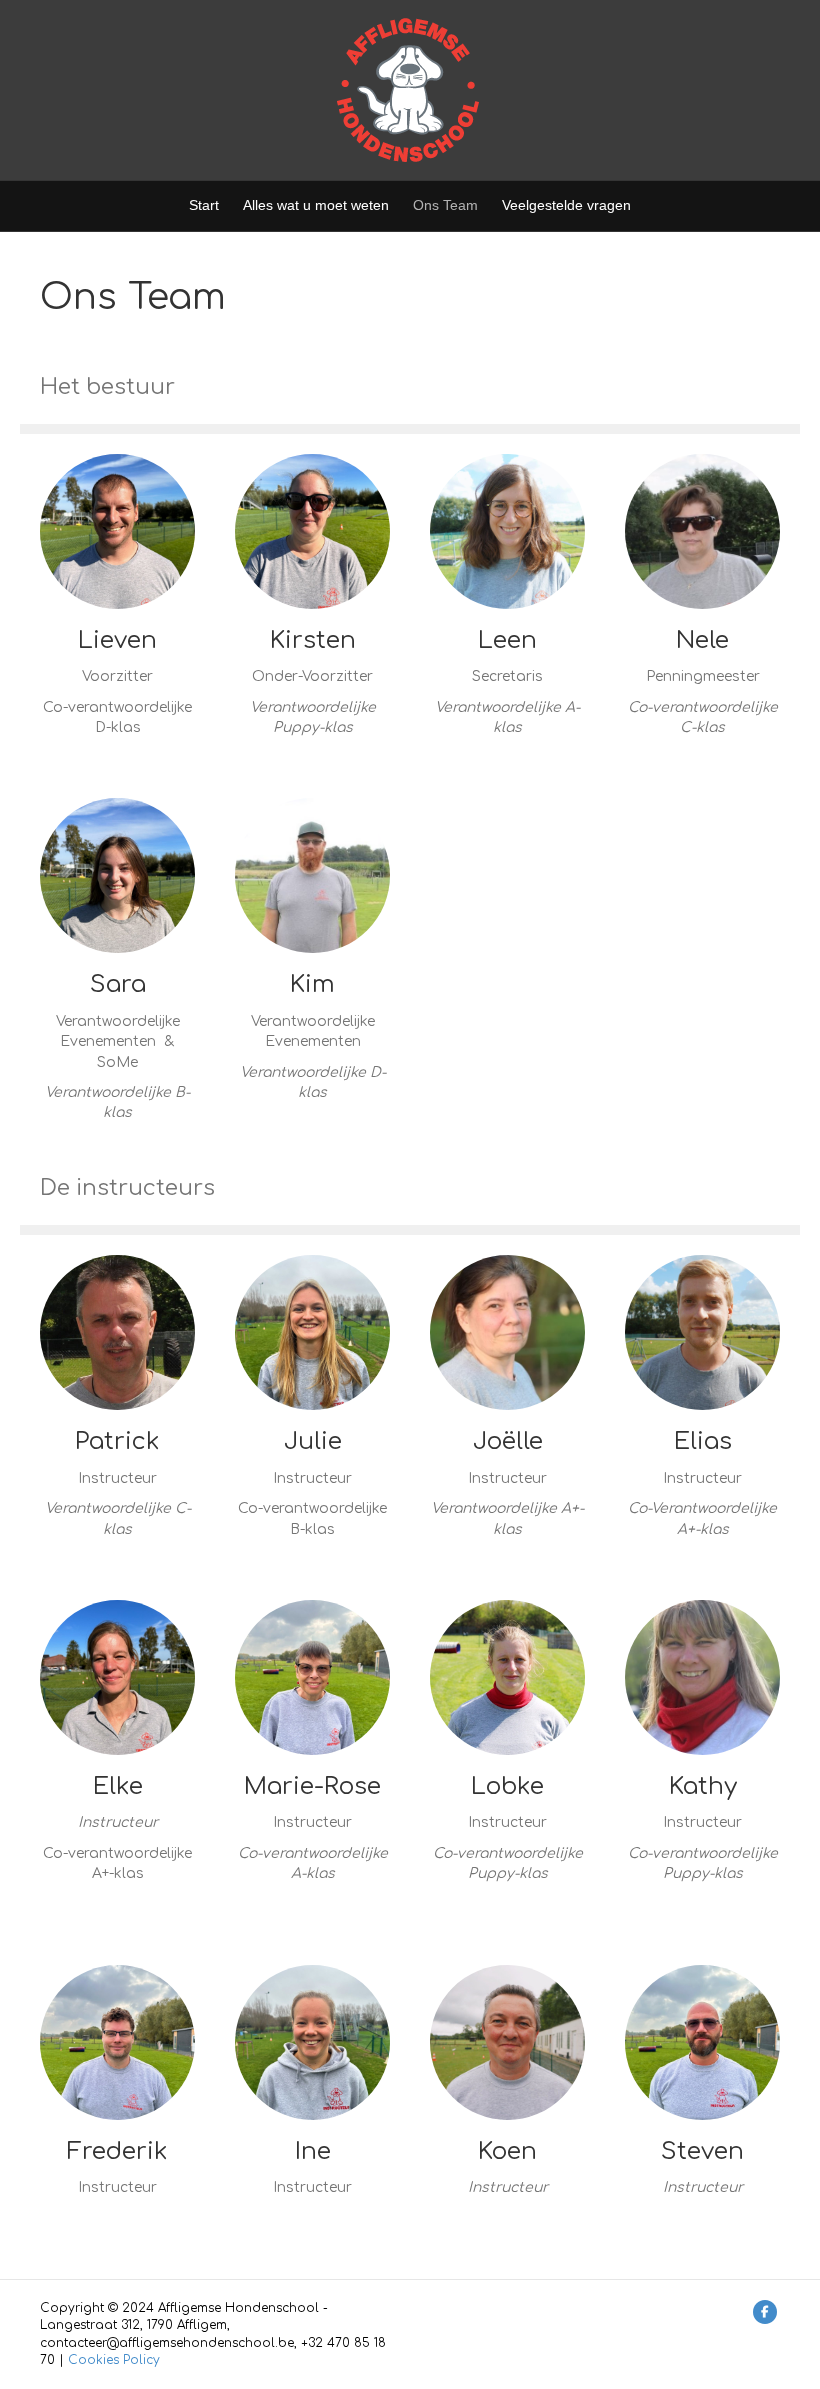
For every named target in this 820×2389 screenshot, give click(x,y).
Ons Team (445, 205)
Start (204, 205)
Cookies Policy (114, 2360)
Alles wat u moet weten (316, 205)
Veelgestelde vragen (566, 205)
